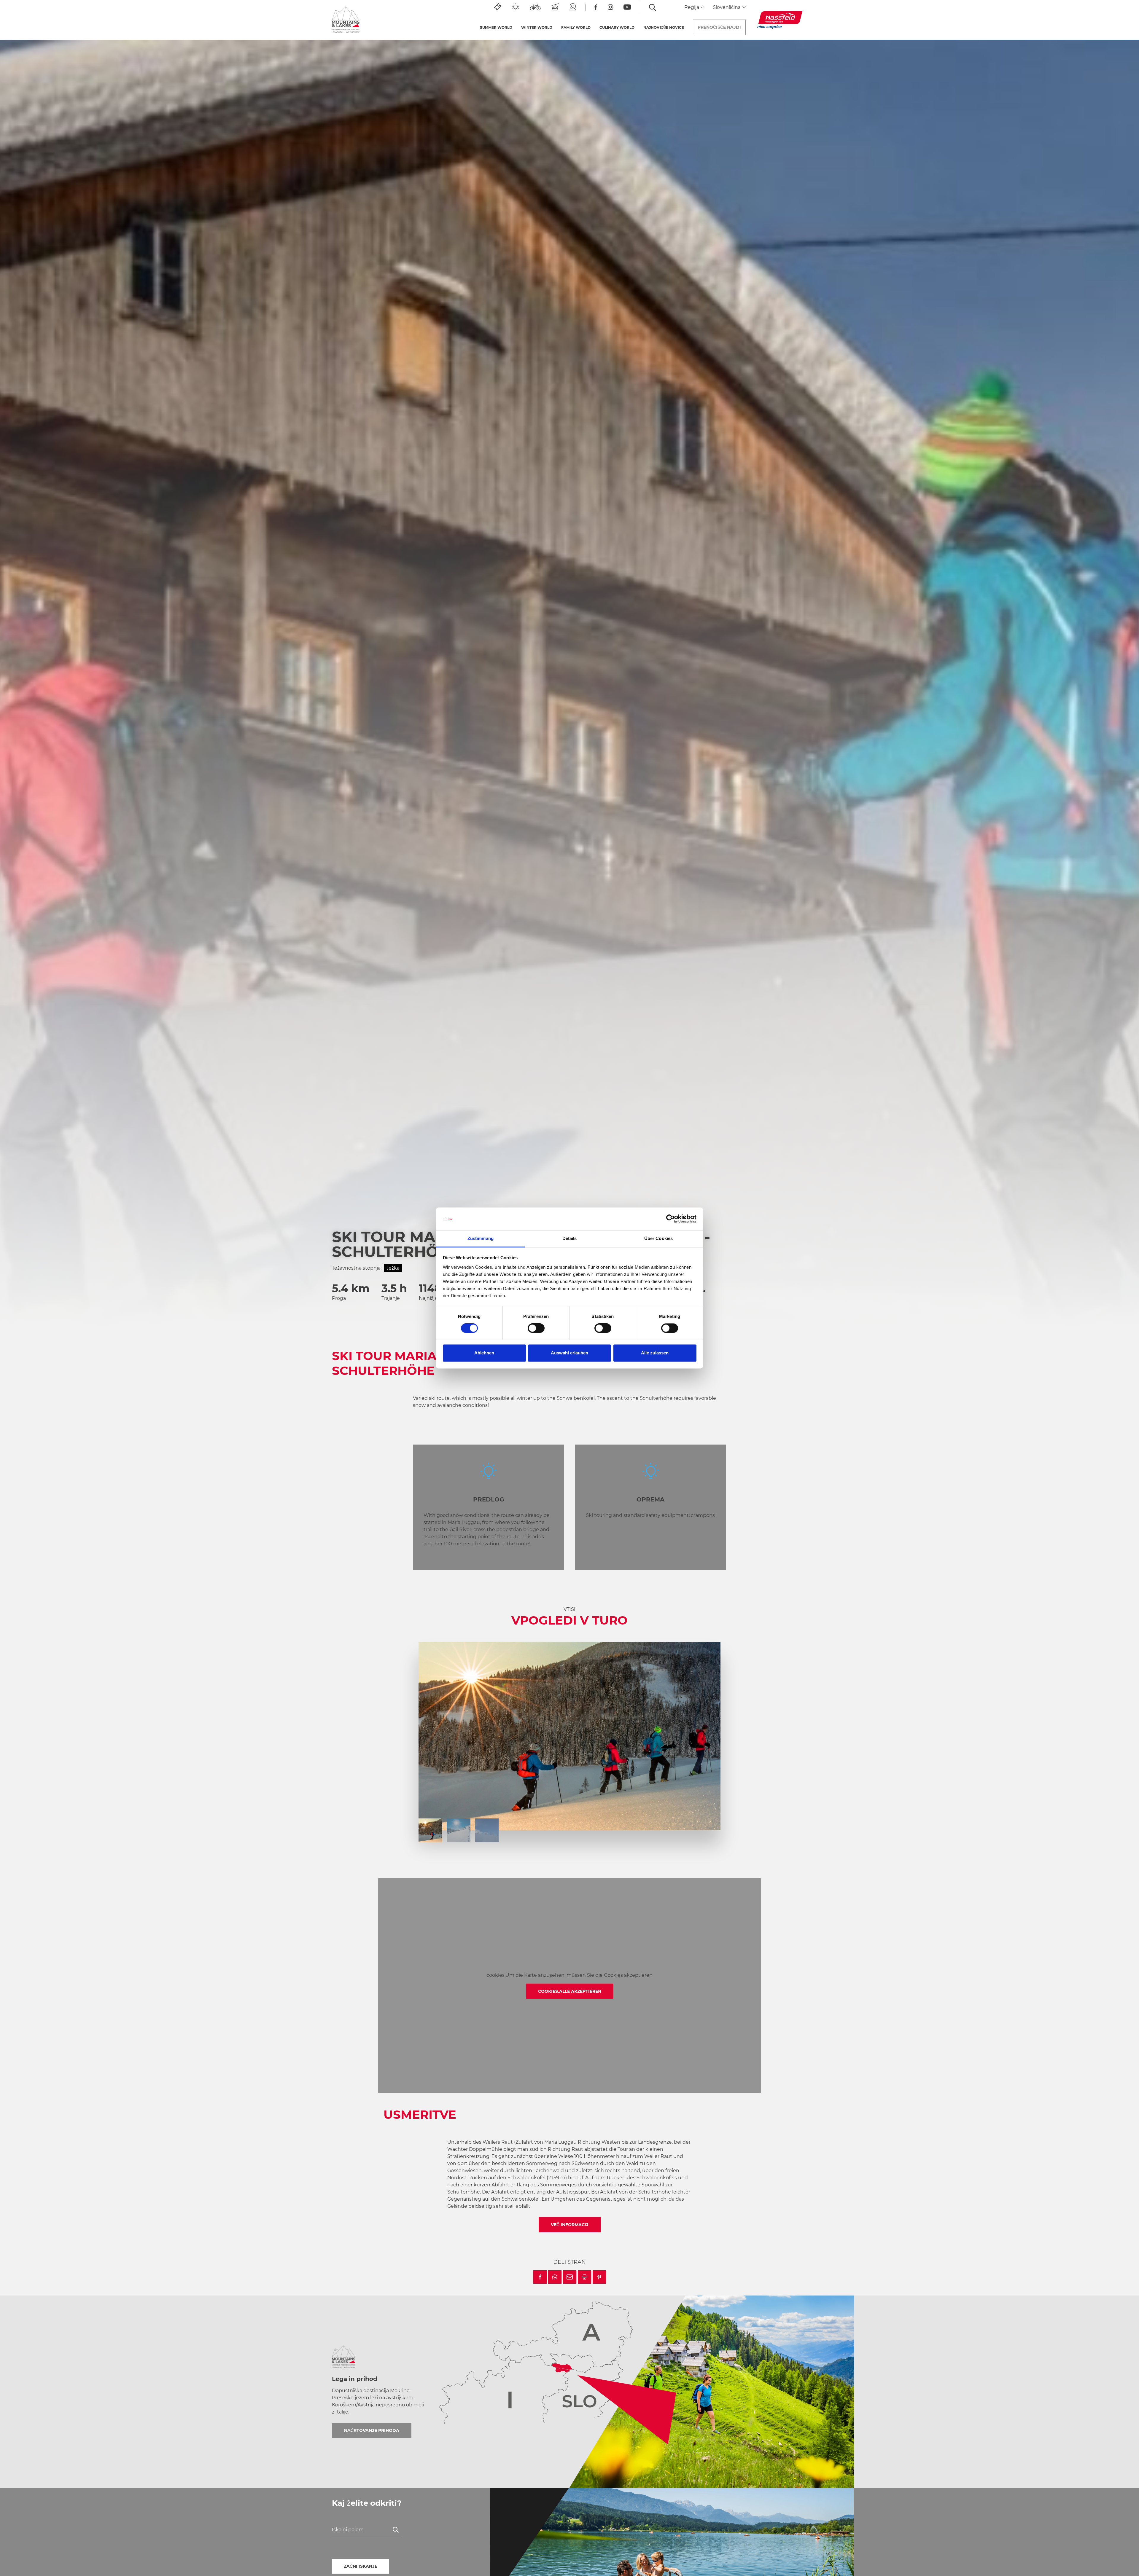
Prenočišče (719, 27)
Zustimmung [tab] (481, 1238)
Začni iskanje (361, 2566)
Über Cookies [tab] (658, 1238)
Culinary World (617, 27)
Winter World (537, 27)
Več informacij (570, 2225)
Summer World (496, 27)
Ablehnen (484, 1353)
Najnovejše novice (664, 27)
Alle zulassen (655, 1353)
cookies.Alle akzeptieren (570, 1991)
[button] (540, 2277)
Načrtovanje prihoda (372, 2430)
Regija (692, 7)
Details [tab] (570, 1238)
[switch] (536, 1328)
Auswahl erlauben (569, 1353)
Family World (576, 27)
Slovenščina (727, 7)
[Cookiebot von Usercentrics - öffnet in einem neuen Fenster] (670, 1219)
